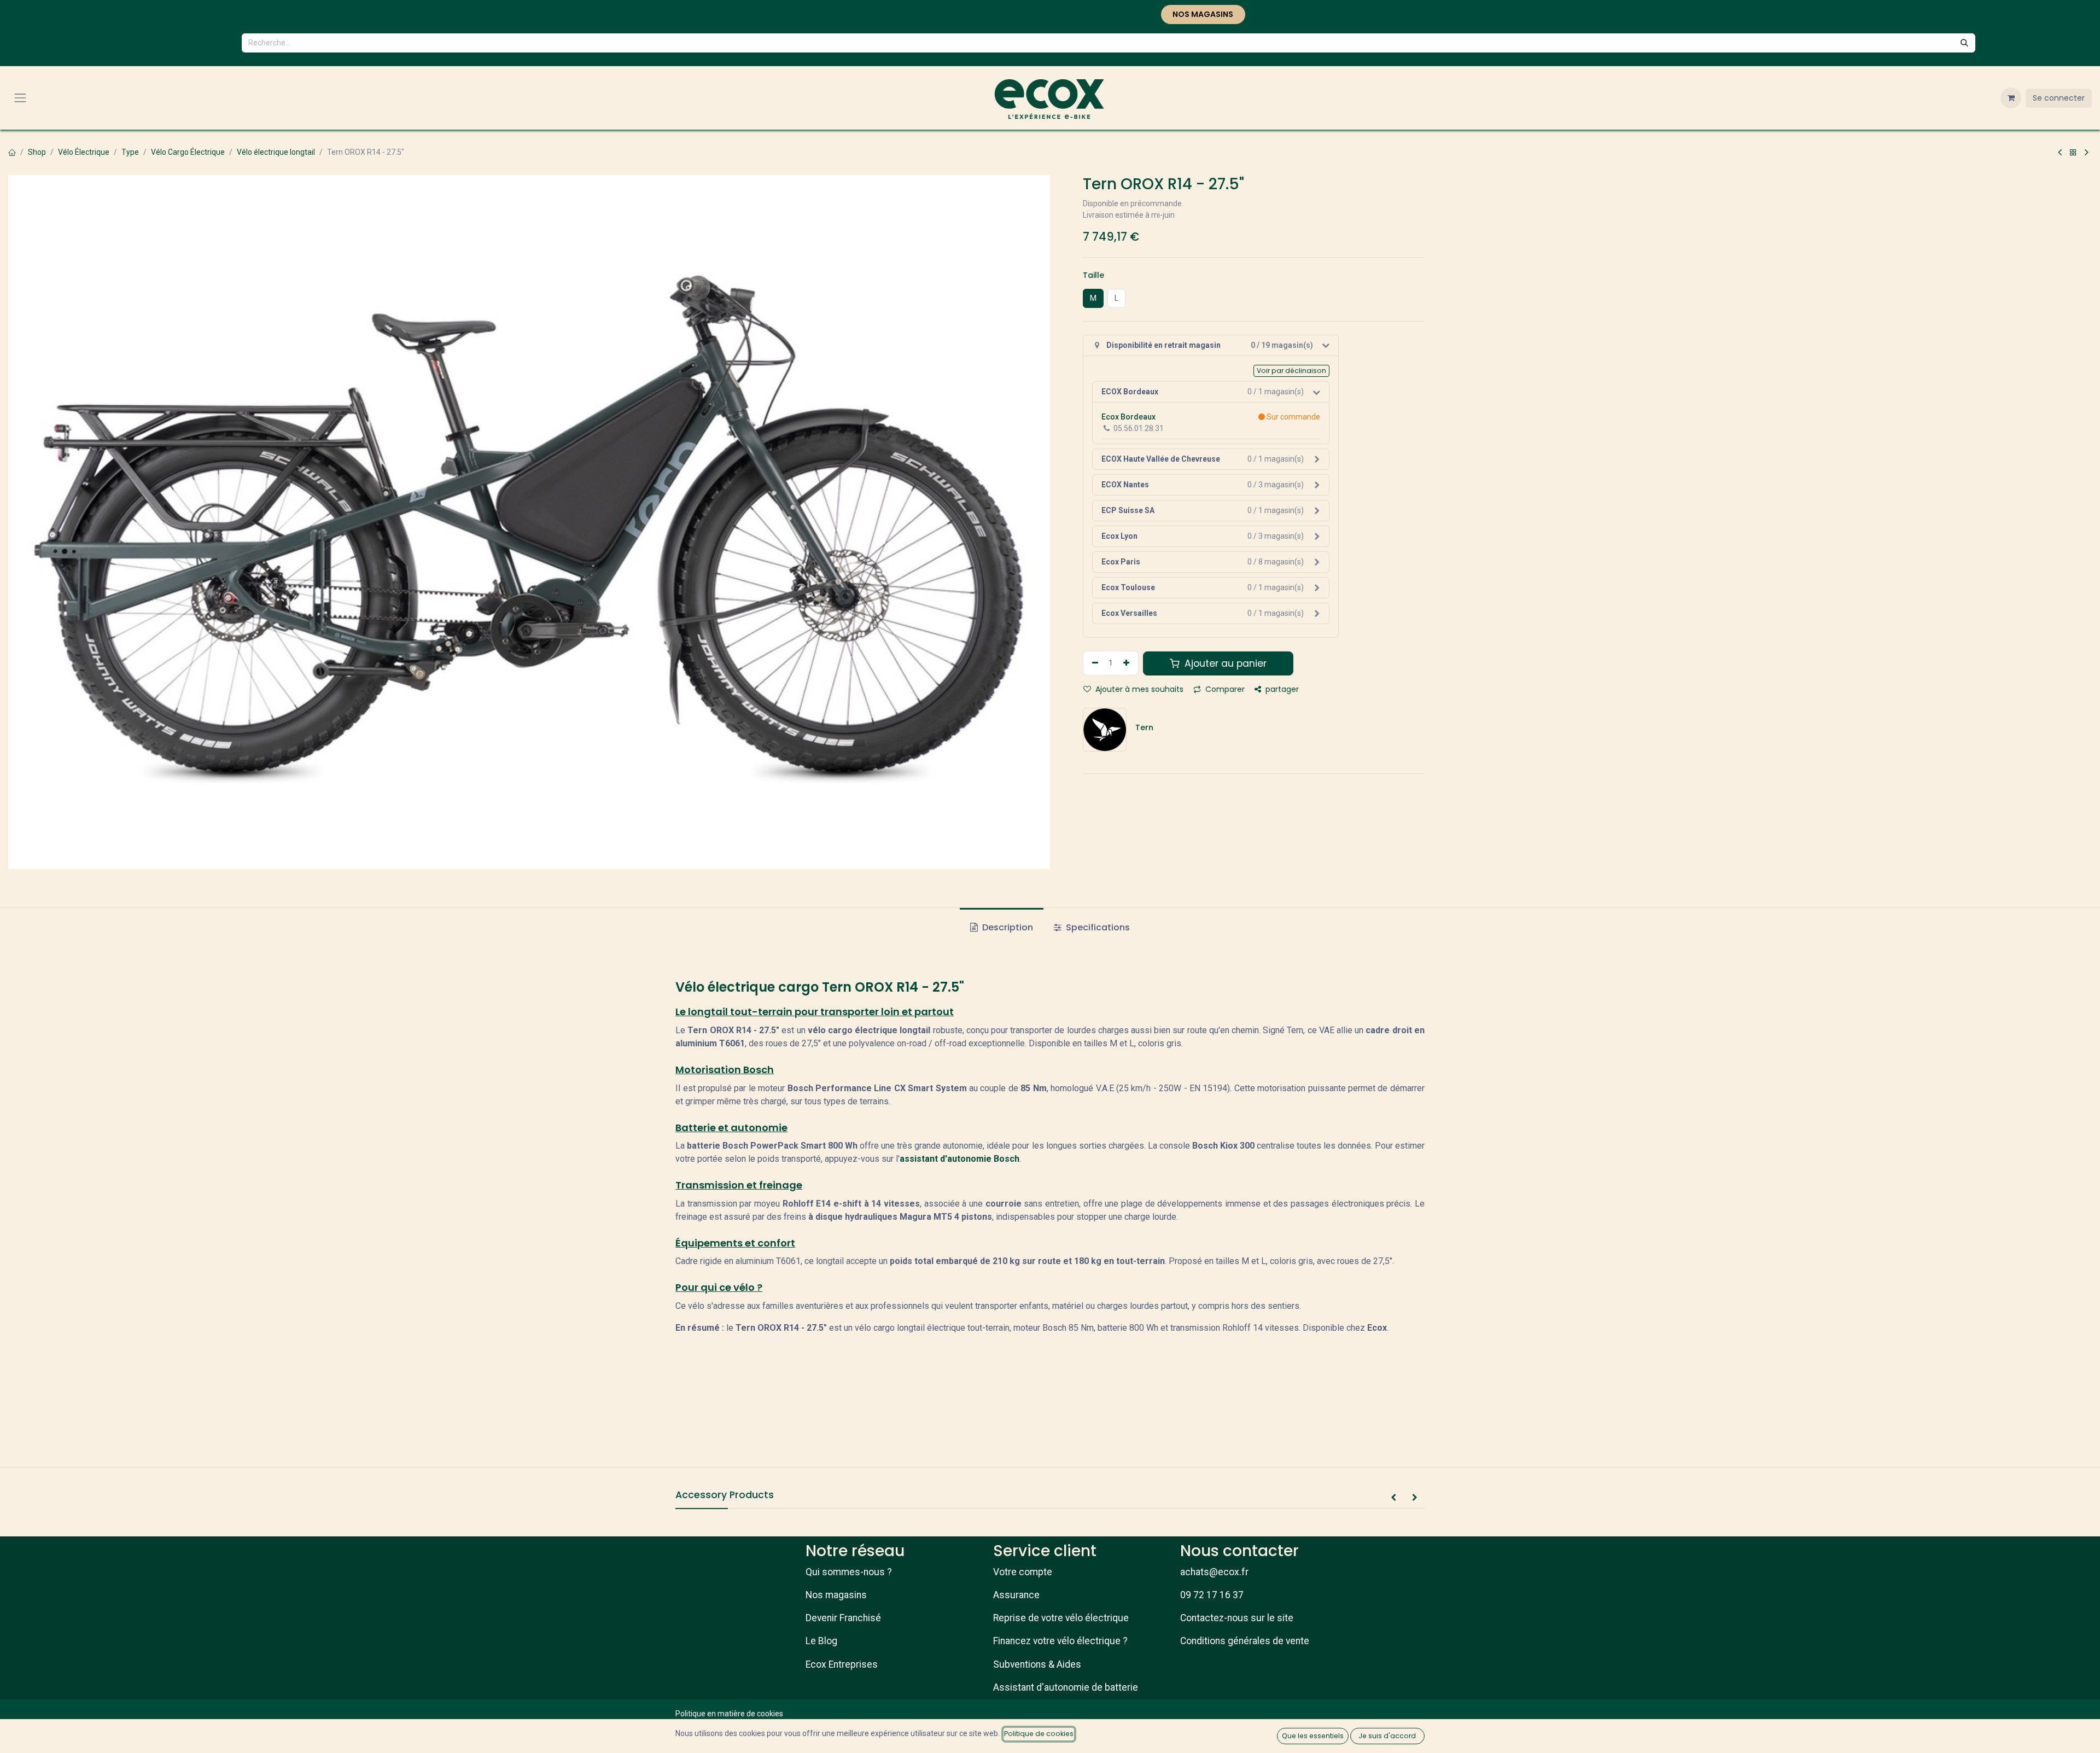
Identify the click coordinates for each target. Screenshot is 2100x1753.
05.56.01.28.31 (1139, 428)
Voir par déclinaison (1291, 371)
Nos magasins (836, 1595)
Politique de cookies (1039, 1734)
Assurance (1016, 1595)
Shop (37, 152)
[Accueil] (12, 152)
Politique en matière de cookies (729, 1714)
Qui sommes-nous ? (849, 1572)
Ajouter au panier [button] (1224, 663)
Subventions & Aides (1037, 1664)
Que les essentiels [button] (1313, 1736)
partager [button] (1281, 689)
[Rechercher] (1964, 43)
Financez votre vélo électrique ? (1060, 1641)
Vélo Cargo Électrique (188, 152)
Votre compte (1023, 1572)
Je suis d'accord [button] (1387, 1736)
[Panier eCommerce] (2011, 98)
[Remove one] (1094, 663)
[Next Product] (2087, 153)
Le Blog (821, 1641)
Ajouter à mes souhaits (1138, 689)
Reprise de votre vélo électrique (1061, 1618)
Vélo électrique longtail (276, 152)
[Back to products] (2073, 153)
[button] (1393, 1498)
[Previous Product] (2060, 153)
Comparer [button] (1224, 689)
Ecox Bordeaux (1128, 417)
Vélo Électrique (84, 152)
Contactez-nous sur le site (1237, 1618)
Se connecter (2059, 98)
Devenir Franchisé (843, 1618)
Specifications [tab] (1097, 927)
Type (130, 152)
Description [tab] (1007, 927)
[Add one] (1128, 663)
